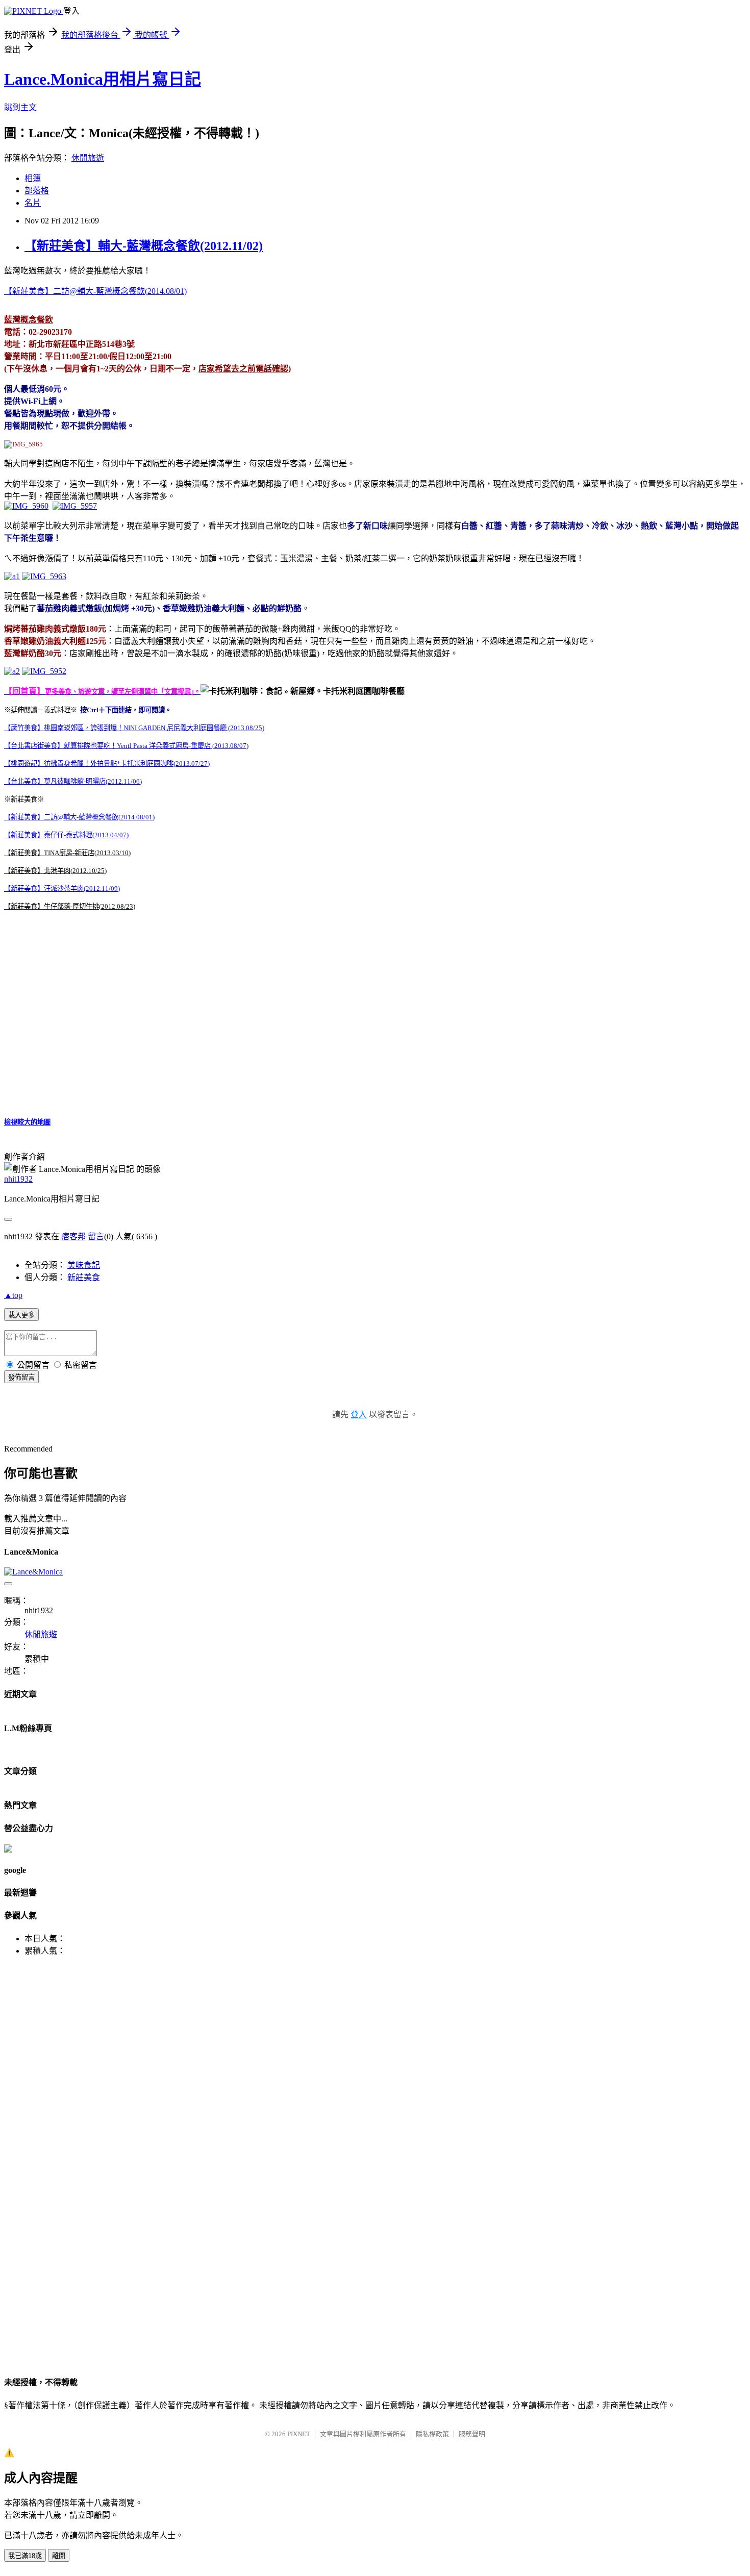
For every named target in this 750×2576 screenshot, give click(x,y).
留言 (96, 1236)
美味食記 (84, 1265)
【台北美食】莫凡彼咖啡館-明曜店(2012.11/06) (73, 781)
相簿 (33, 178)
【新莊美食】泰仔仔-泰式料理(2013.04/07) (66, 835)
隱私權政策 (432, 2434)
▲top (13, 1295)
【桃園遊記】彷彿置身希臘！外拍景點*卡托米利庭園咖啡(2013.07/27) (107, 764)
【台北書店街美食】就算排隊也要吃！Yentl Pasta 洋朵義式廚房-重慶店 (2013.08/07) (126, 746)
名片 (33, 203)
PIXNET (299, 2434)
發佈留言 (21, 1377)
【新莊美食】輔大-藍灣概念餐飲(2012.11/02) (144, 246)
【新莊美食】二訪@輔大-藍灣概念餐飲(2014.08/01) (95, 291)
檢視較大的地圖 (27, 1122)
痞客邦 (73, 1236)
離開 (59, 2556)
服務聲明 (472, 2434)
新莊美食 (84, 1277)
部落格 (37, 191)
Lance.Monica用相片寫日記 (103, 79)
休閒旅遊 (88, 158)
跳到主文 (20, 107)
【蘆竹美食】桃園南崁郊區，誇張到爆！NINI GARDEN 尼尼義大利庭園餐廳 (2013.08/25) (134, 728)
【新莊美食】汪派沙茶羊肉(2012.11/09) (62, 889)
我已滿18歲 (25, 2556)
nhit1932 (18, 1179)
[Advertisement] (50, 2006)
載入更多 (21, 1315)
